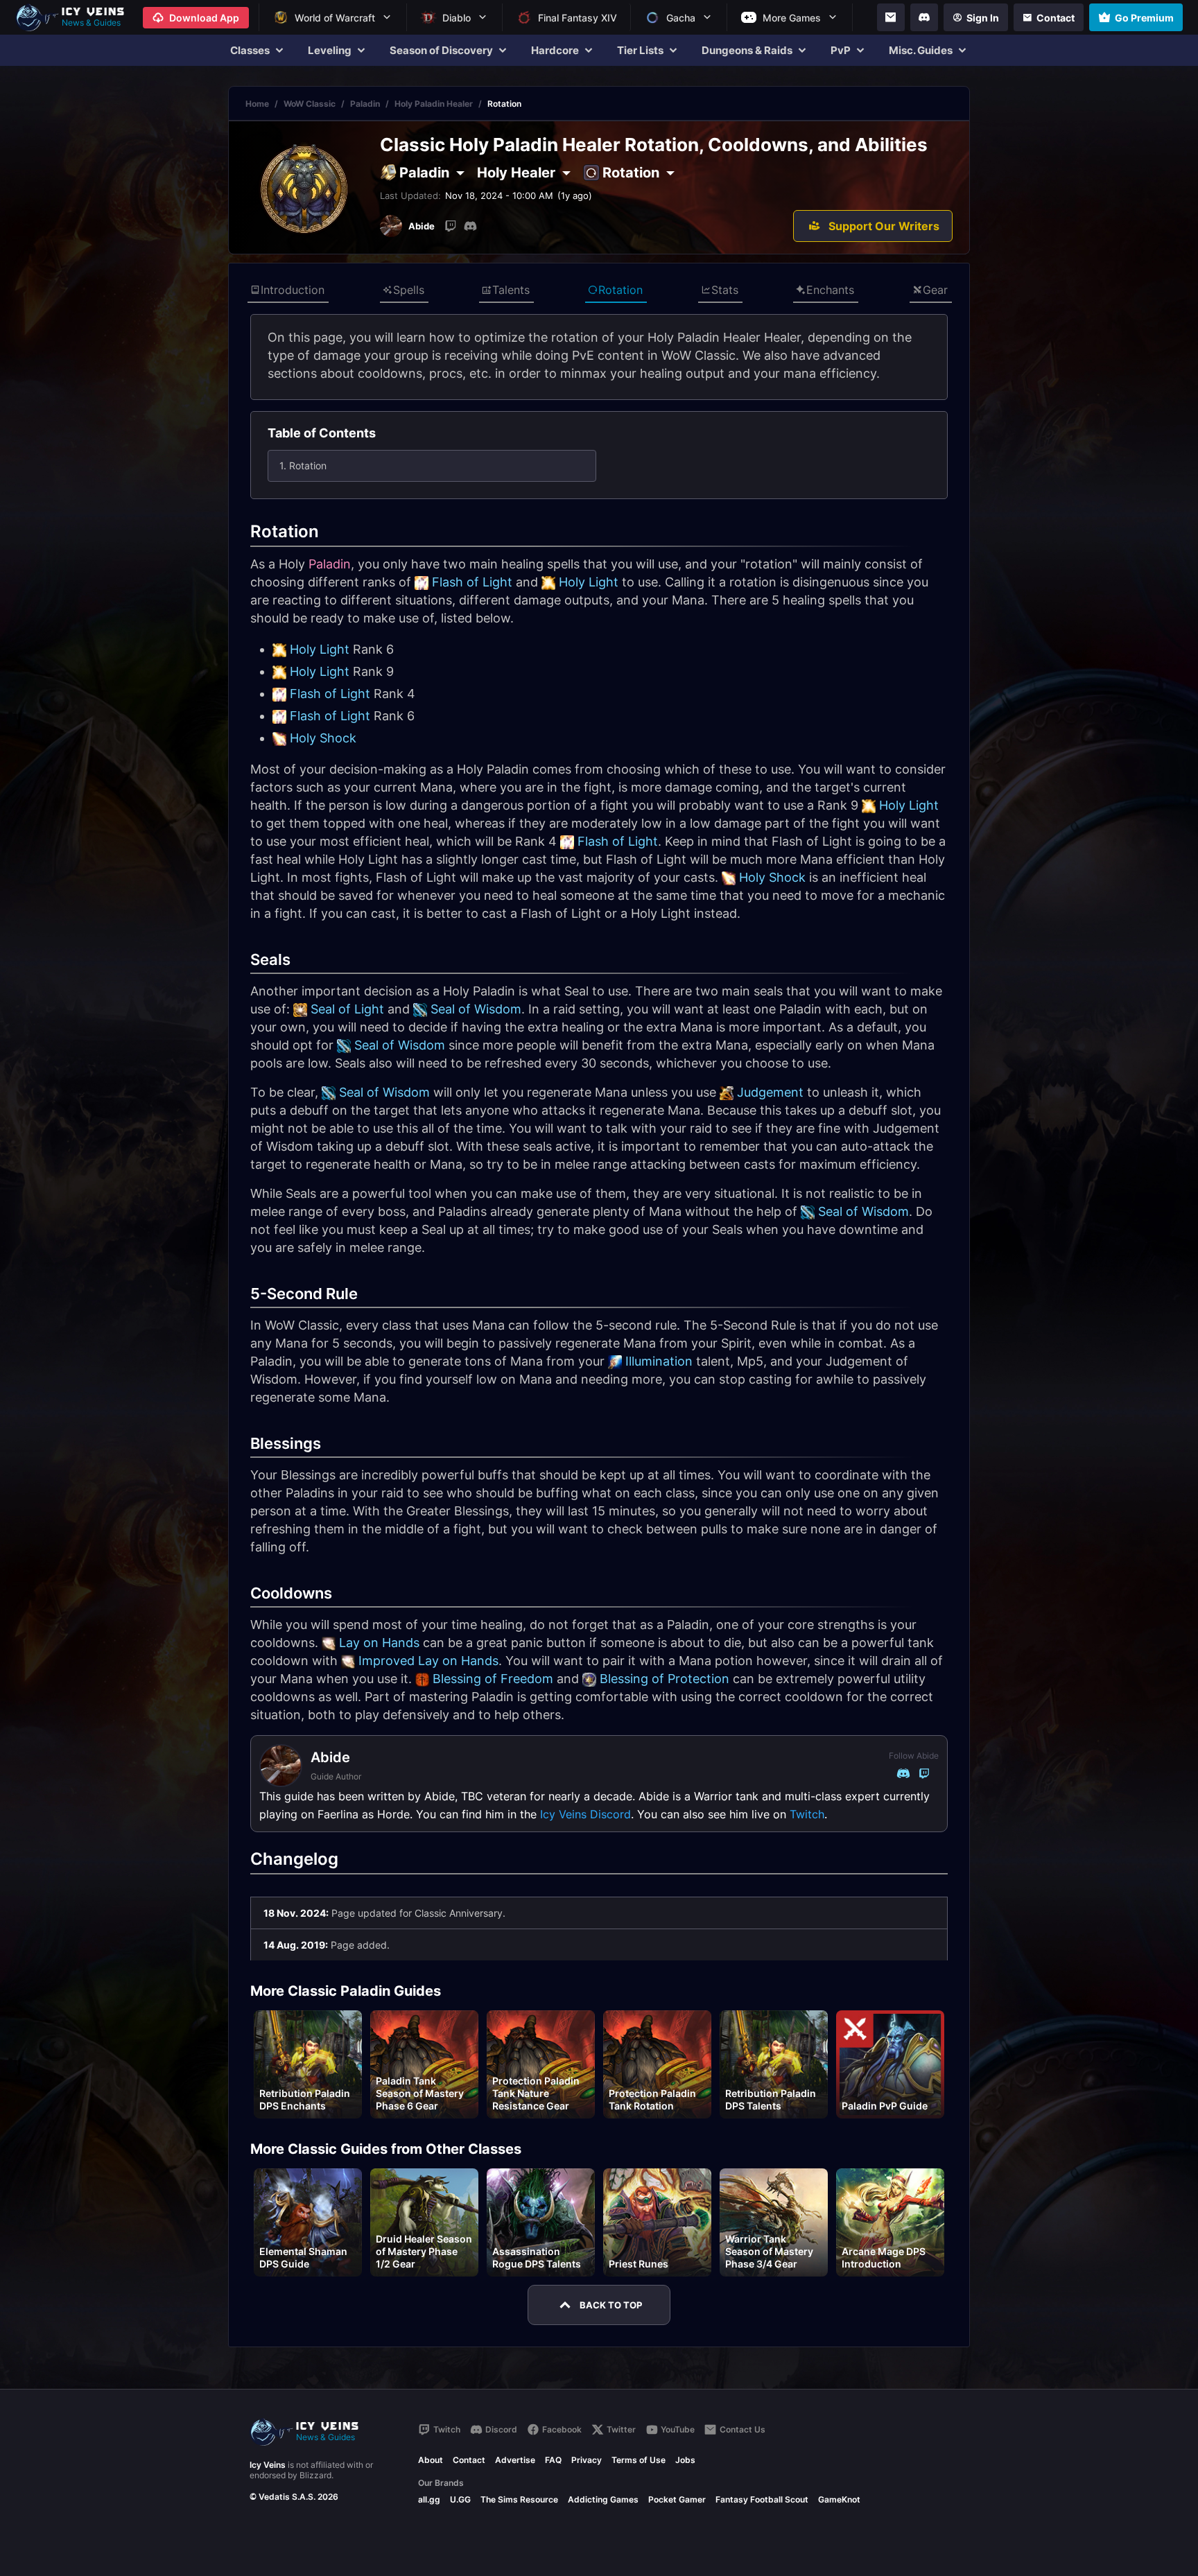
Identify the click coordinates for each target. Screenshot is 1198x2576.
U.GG (460, 2499)
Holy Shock (323, 738)
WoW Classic (310, 104)
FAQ (553, 2460)
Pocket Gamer (677, 2499)
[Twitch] (451, 226)
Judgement (770, 1092)
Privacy (587, 2460)
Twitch (807, 1814)
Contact (469, 2460)
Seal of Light (347, 1009)
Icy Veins (268, 2465)
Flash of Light (472, 582)
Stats (725, 290)
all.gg (429, 2499)
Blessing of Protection (665, 1679)
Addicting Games (603, 2499)
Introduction (293, 290)
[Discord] (924, 17)
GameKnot (839, 2499)
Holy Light (589, 582)
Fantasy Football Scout (762, 2499)
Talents (511, 290)
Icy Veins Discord (585, 1814)
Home (257, 104)
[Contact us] (891, 17)
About (431, 2460)
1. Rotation (303, 465)
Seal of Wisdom (476, 1009)
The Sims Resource (519, 2499)
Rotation (620, 290)
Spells (409, 290)
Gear (935, 290)
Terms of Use (639, 2460)
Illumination (659, 1361)
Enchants (830, 290)
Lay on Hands (379, 1643)
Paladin (365, 104)
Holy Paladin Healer (434, 104)
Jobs (685, 2460)
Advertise (515, 2460)
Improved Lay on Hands (428, 1661)
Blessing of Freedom (493, 1679)
